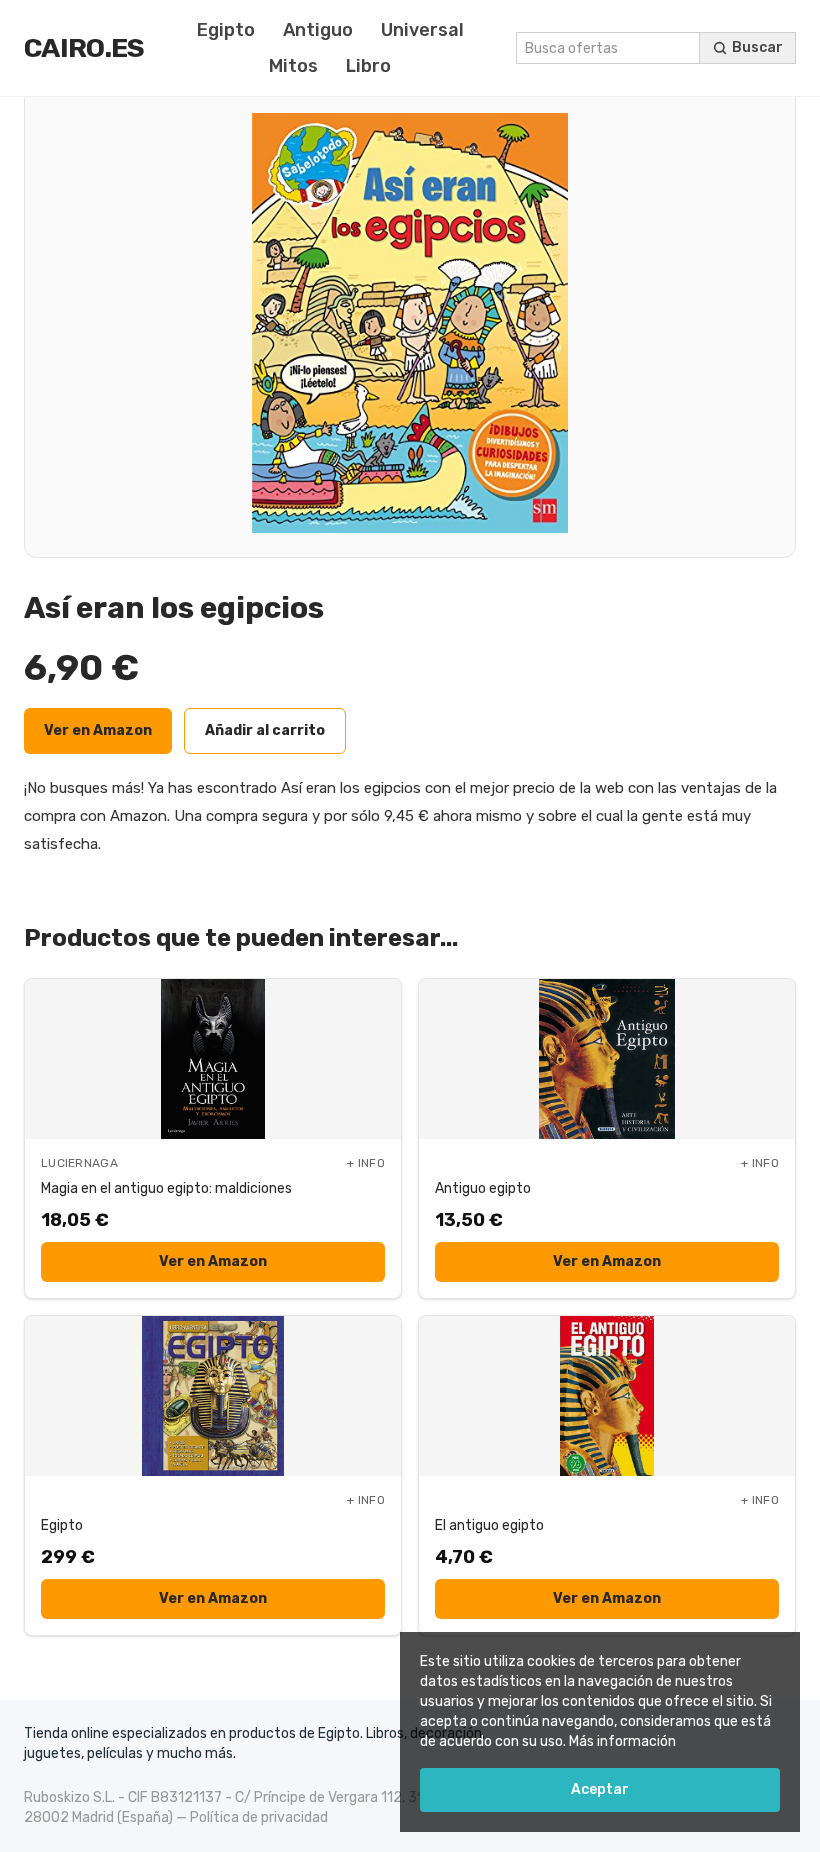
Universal (422, 30)
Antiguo (318, 30)
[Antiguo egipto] (607, 1059)
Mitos (293, 66)
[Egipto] (213, 1396)
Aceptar (600, 1789)
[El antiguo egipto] (607, 1396)
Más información (622, 1741)
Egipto (226, 30)
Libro (368, 66)
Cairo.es (84, 48)
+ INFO (366, 1163)
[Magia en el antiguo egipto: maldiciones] (213, 1059)
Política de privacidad (259, 1817)
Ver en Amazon (98, 730)
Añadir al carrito (265, 730)
